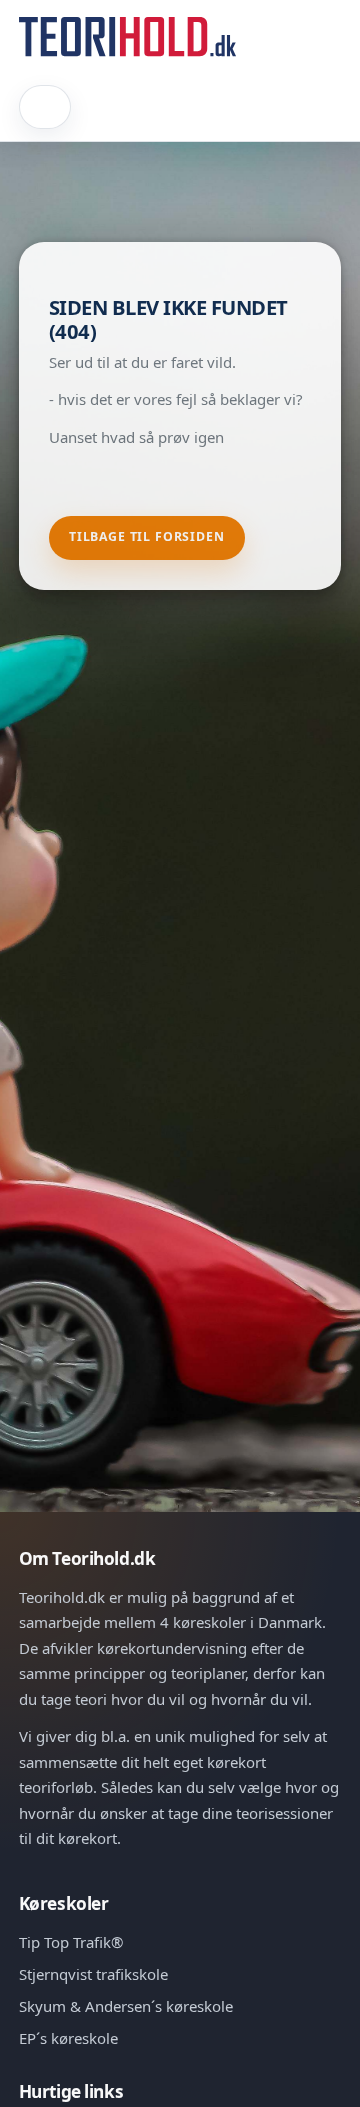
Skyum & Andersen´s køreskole (126, 2006)
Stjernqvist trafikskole (93, 1974)
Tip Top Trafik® (71, 1942)
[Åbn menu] (45, 107)
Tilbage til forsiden (147, 536)
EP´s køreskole (68, 2038)
